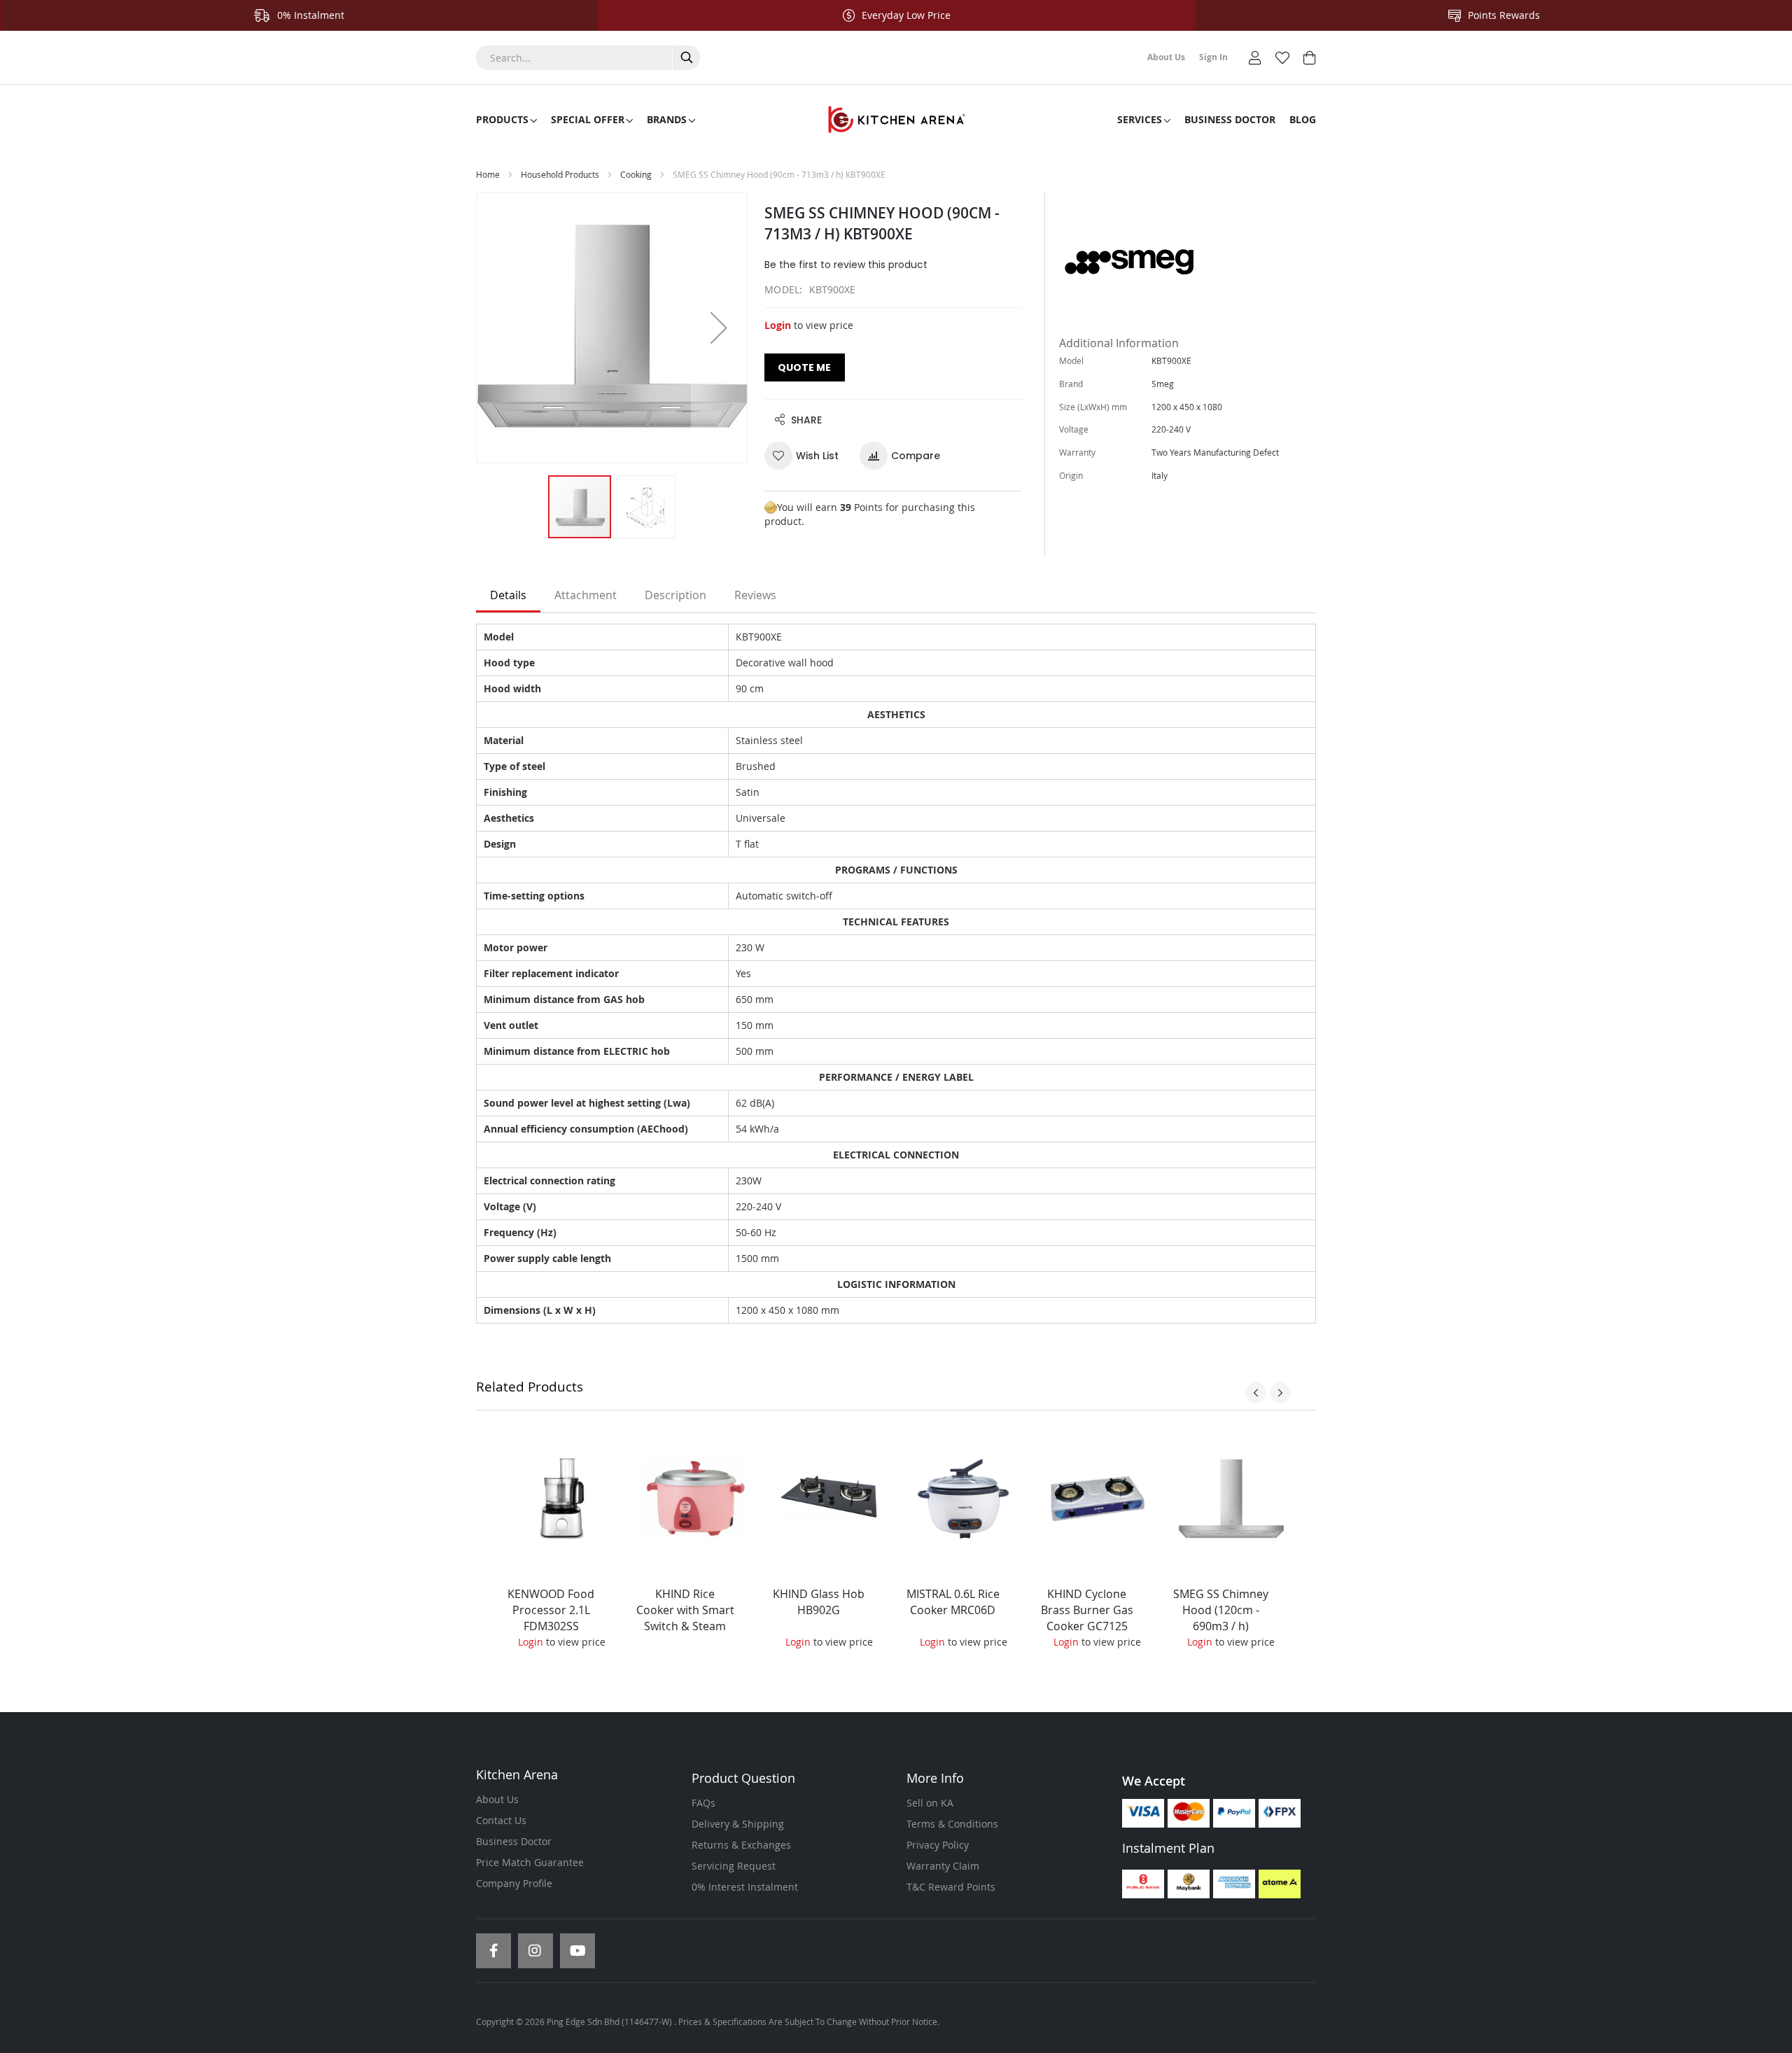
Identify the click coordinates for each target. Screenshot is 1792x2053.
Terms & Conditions (952, 1824)
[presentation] (1256, 1393)
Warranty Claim (943, 1866)
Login (778, 325)
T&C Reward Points (951, 1887)
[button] (719, 328)
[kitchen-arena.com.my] (896, 120)
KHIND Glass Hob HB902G (819, 1602)
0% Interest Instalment (745, 1887)
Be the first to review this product (846, 265)
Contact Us (501, 1820)
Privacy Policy (938, 1845)
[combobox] (588, 58)
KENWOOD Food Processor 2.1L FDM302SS (551, 1610)
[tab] (508, 596)
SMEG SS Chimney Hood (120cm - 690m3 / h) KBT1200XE (1221, 1618)
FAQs (703, 1803)
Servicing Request (734, 1866)
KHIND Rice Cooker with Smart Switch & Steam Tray (685, 1618)
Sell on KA (930, 1803)
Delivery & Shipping (738, 1824)
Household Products (560, 174)
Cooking (636, 174)
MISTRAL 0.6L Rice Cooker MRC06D (953, 1602)
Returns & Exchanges (741, 1845)
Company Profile (514, 1883)
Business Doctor (514, 1841)
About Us (497, 1799)
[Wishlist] (1282, 56)
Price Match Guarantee (530, 1862)
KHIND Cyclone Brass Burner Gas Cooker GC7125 (1087, 1610)
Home (488, 174)
